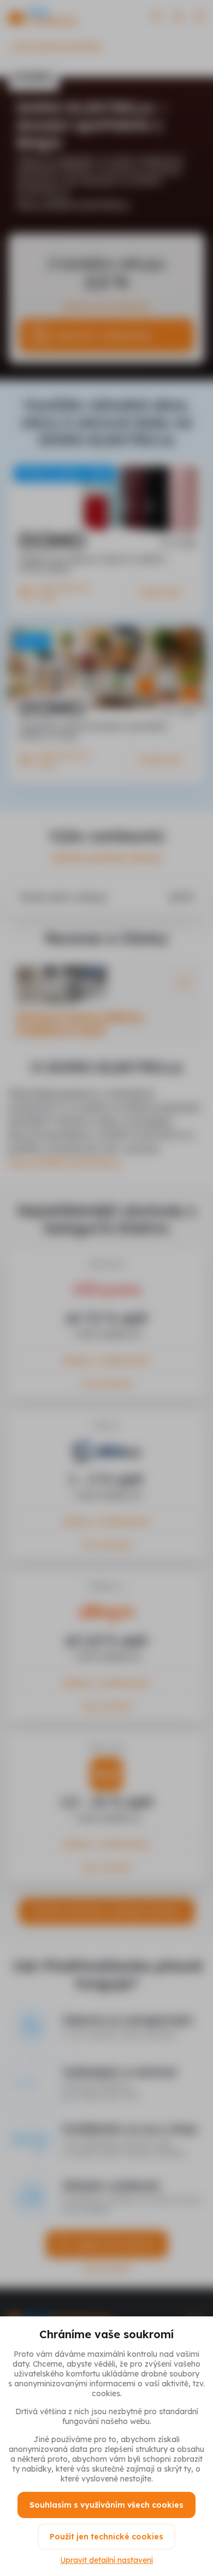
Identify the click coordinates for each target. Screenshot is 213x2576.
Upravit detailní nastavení (106, 2560)
